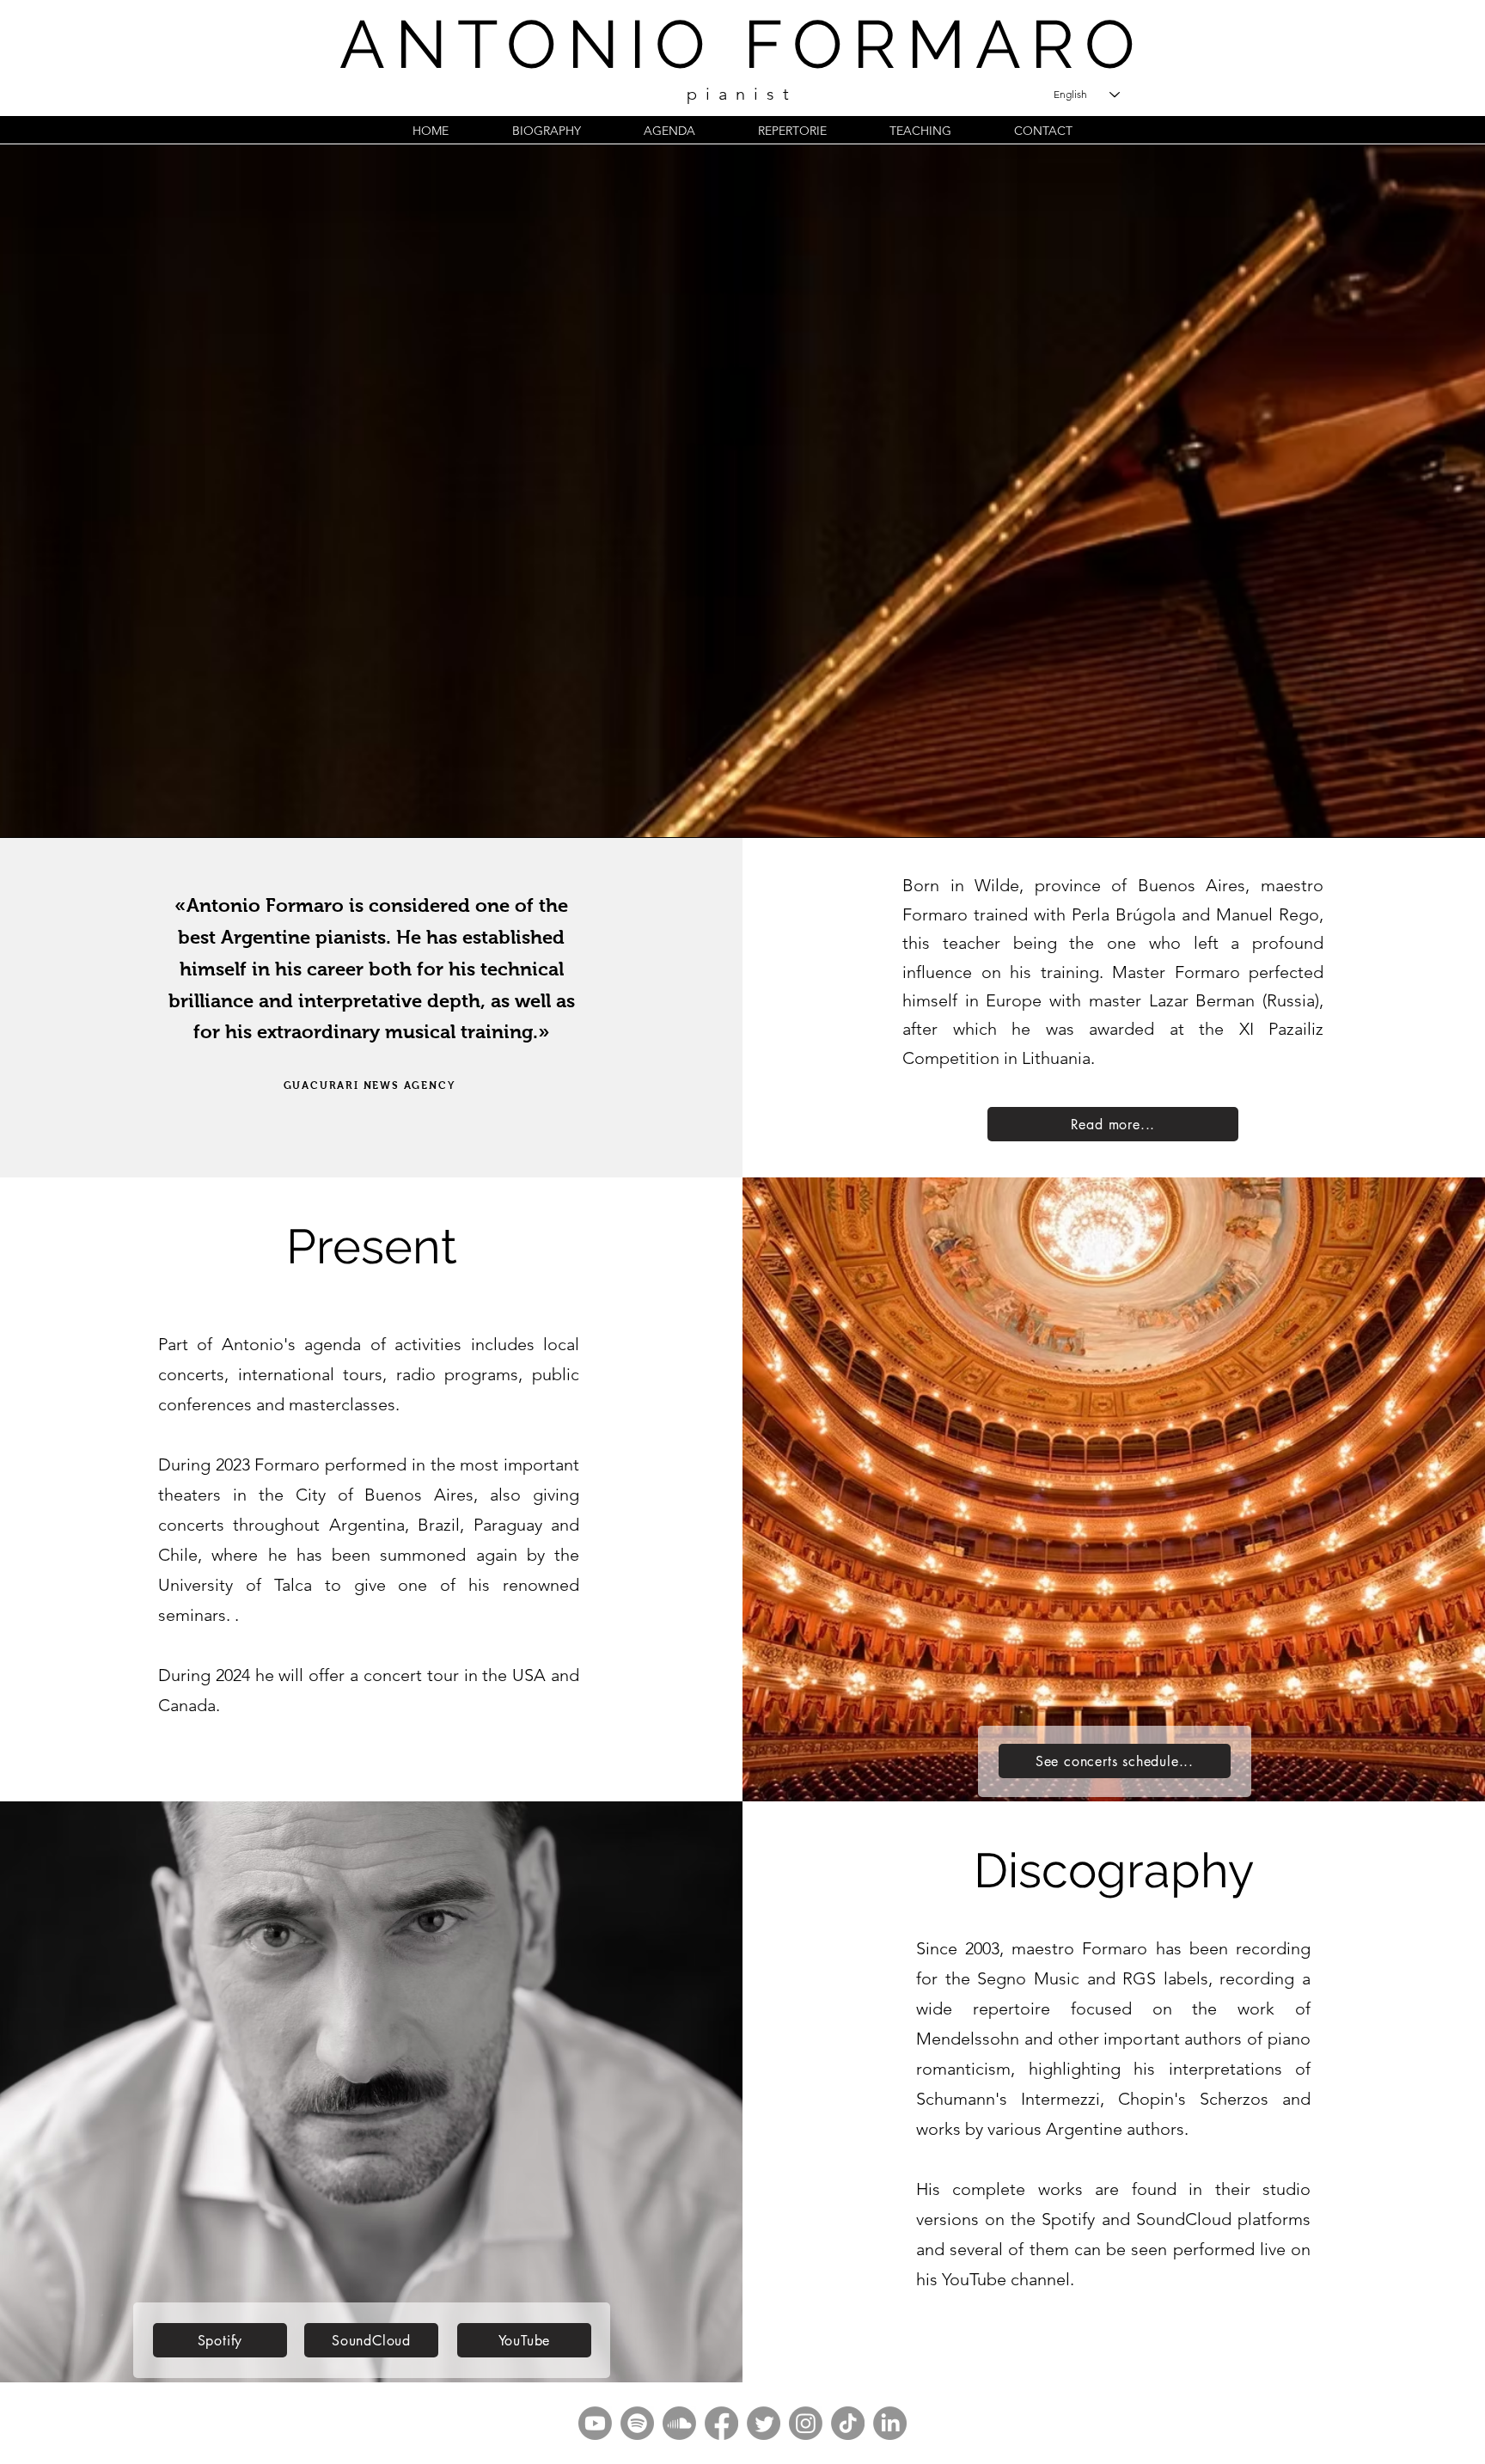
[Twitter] (764, 2423)
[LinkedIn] (890, 2423)
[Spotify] (637, 2423)
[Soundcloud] (679, 2423)
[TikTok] (848, 2423)
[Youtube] (595, 2423)
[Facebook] (721, 2423)
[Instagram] (806, 2423)
